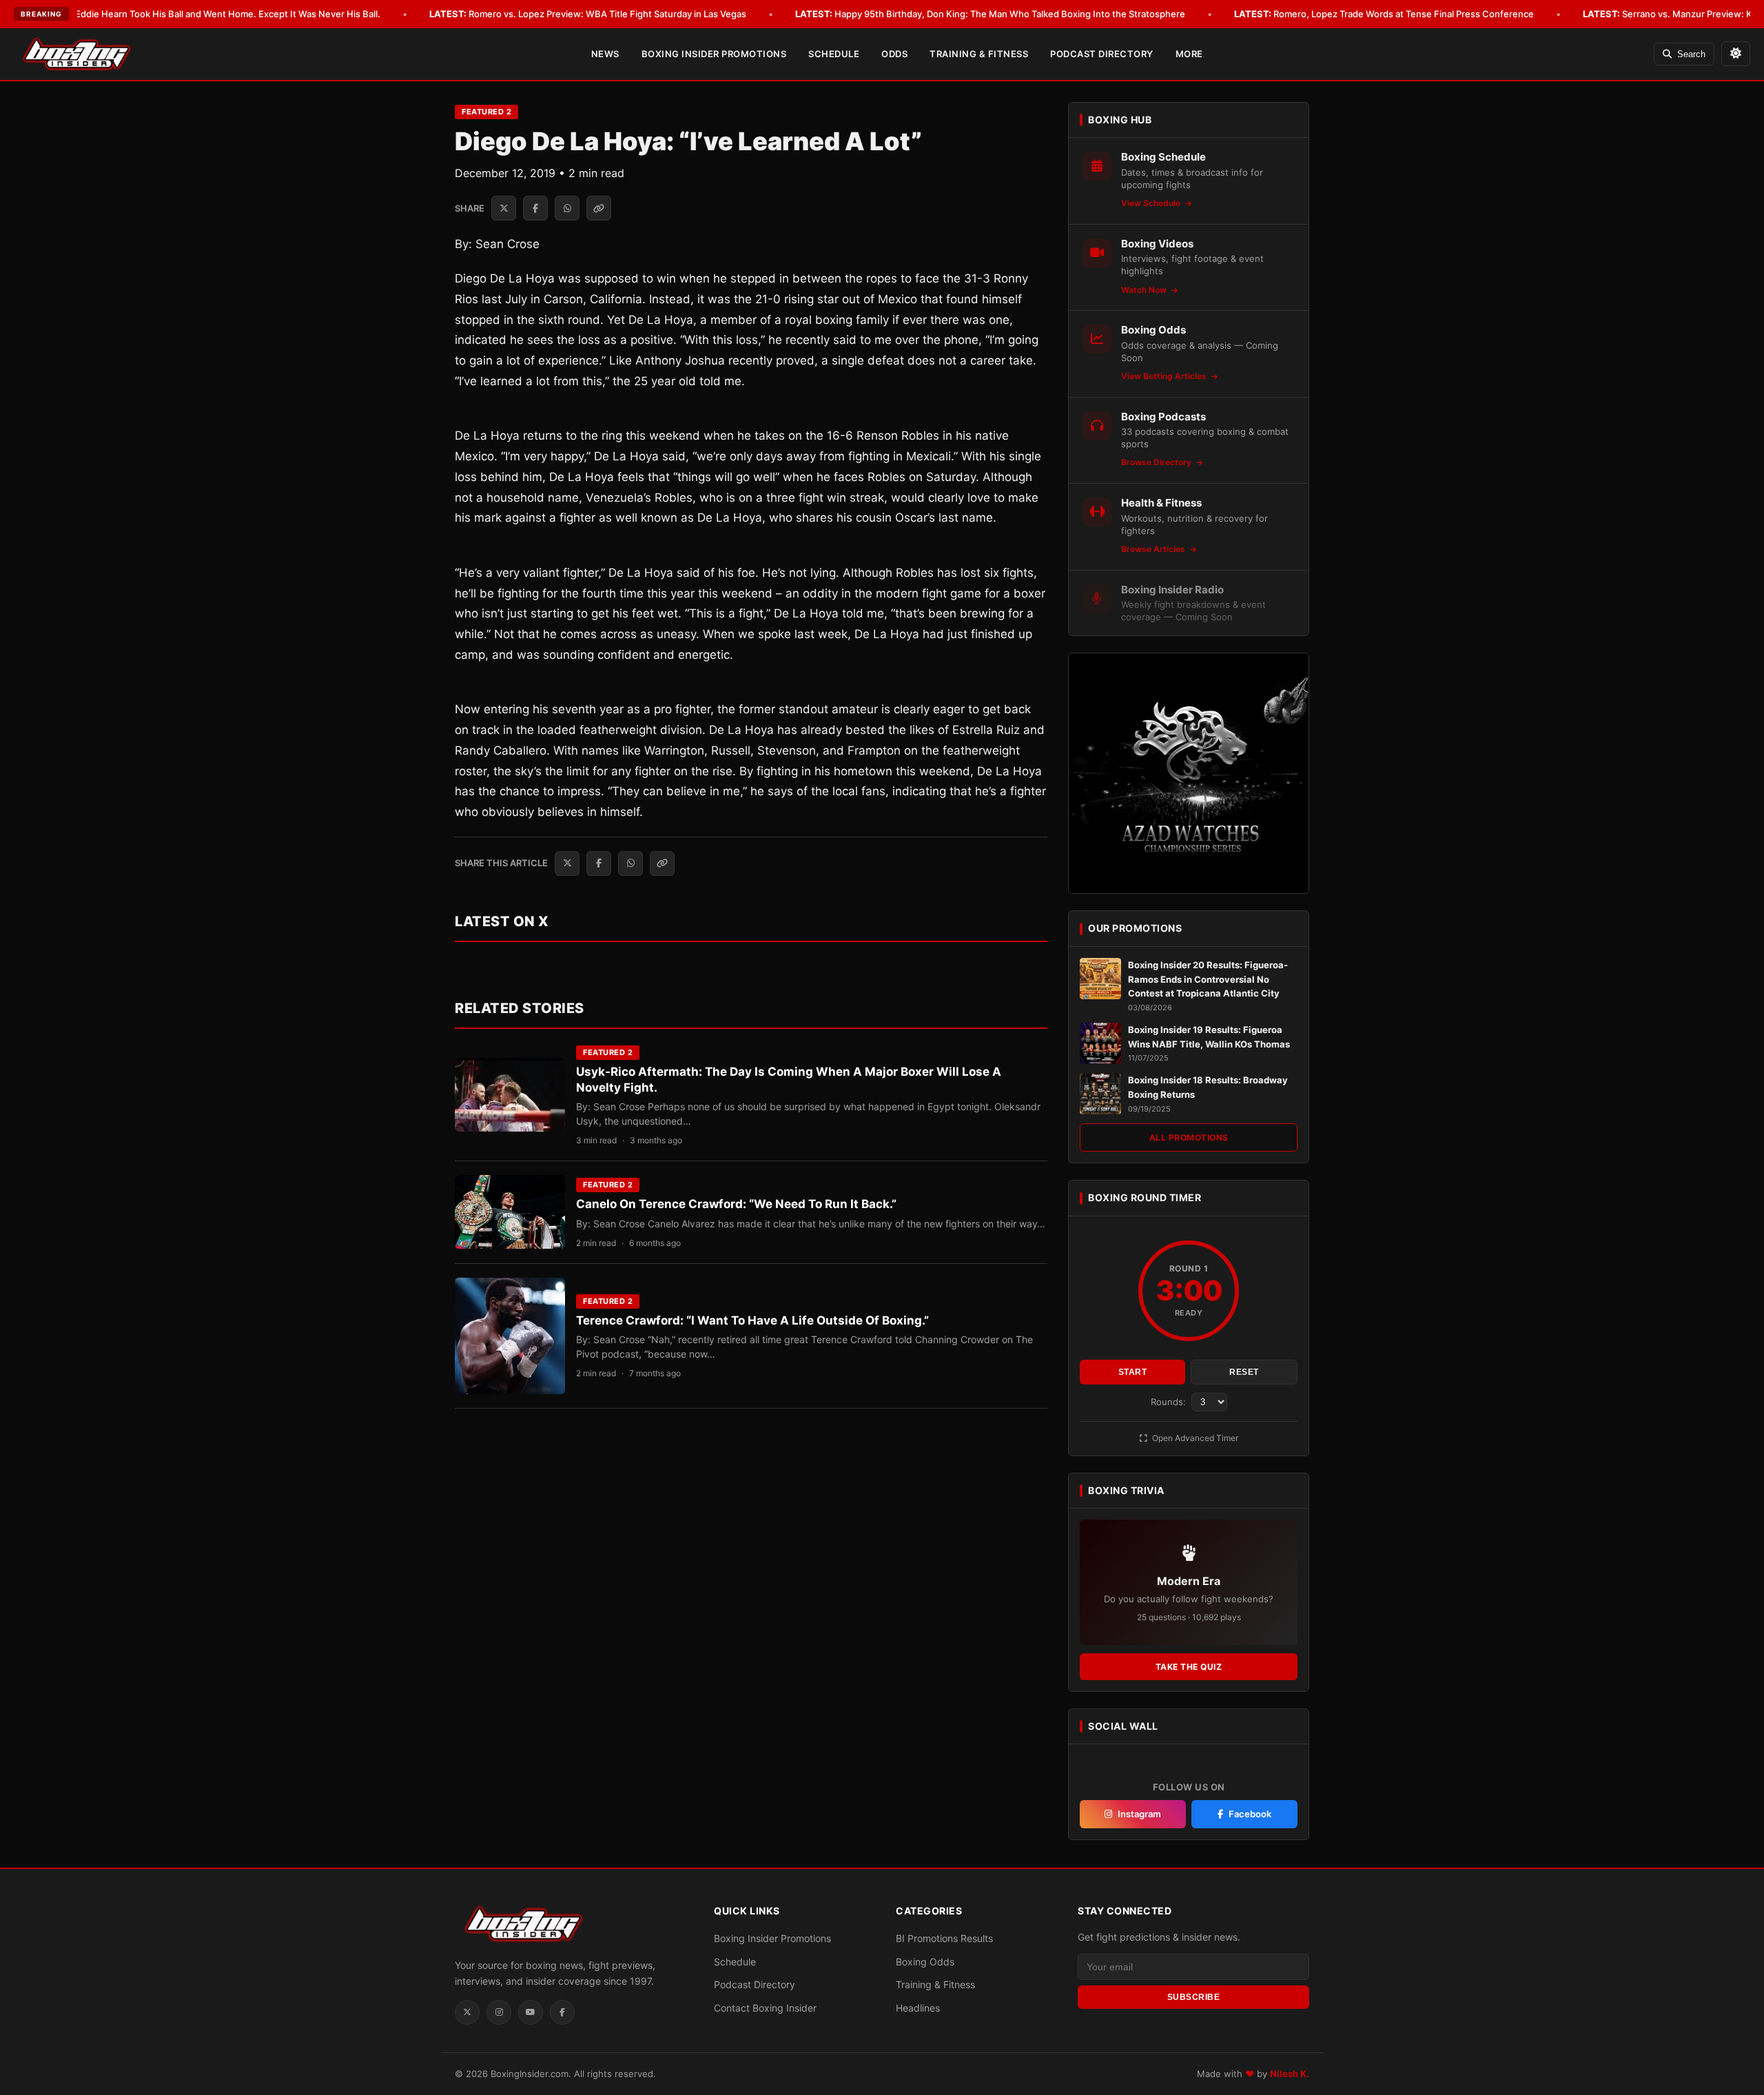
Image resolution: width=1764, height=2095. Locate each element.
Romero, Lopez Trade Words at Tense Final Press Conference (1384, 14)
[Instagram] (499, 2012)
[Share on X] (504, 208)
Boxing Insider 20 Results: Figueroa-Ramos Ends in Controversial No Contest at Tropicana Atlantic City (1208, 979)
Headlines (918, 2008)
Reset (1244, 1372)
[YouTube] (531, 2012)
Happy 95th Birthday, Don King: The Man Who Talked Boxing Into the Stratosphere (990, 14)
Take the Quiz (1189, 1667)
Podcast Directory (1102, 54)
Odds (894, 54)
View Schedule (1152, 203)
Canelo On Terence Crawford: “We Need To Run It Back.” (736, 1204)
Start (1133, 1372)
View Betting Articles (1165, 376)
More (1189, 54)
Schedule (834, 54)
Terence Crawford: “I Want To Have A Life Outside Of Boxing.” (752, 1320)
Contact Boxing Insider (765, 2008)
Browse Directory (1157, 462)
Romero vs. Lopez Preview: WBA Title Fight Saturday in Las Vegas (588, 14)
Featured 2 (486, 112)
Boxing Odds (925, 1962)
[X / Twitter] (467, 2012)
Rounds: (1170, 1402)
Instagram (1139, 1814)
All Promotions (1189, 1137)
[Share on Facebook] (535, 208)
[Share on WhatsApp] (567, 208)
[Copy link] (599, 208)
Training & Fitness (979, 54)
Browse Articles (1154, 549)
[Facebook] (562, 2012)
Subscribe (1194, 1997)
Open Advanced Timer (1194, 1438)
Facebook (1250, 1814)
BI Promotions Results (944, 1938)
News (605, 54)
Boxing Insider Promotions (714, 54)
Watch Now (1145, 290)
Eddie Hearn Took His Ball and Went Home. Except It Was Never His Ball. (208, 14)
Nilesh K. (1290, 2074)
